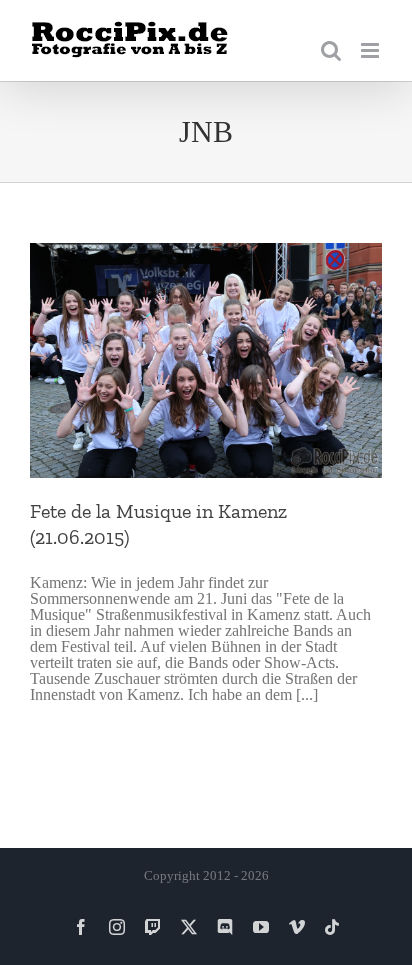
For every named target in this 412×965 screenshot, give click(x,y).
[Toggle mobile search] (331, 50)
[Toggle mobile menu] (371, 50)
